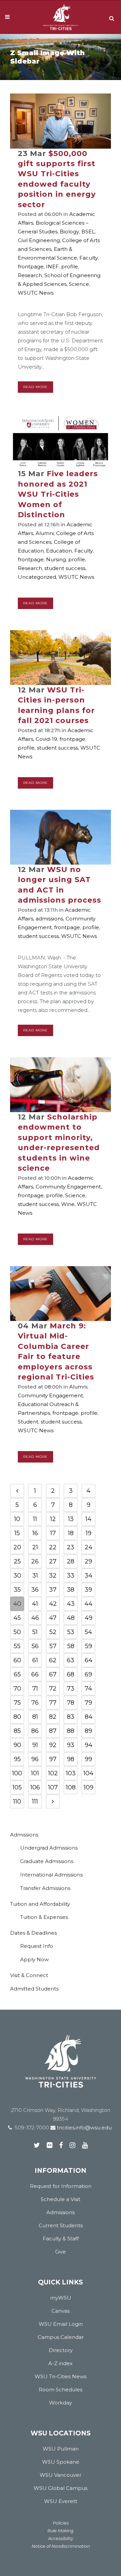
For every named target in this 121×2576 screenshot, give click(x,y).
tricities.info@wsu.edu (84, 2128)
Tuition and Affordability (40, 1904)
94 (89, 1745)
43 (71, 1604)
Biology (69, 232)
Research (30, 275)
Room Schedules (61, 2390)
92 (53, 1745)
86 (35, 1731)
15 (17, 1533)
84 (89, 1717)
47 (53, 1618)
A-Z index (61, 2363)
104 (88, 1773)
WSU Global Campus (61, 2488)
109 (89, 1787)
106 (35, 1787)
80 (17, 1717)
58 (71, 1646)
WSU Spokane (61, 2462)
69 (88, 1674)
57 (53, 1646)
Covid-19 (46, 739)
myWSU (61, 2298)
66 (35, 1674)
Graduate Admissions (47, 1861)
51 (35, 1632)
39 (88, 1590)
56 (35, 1646)
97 (53, 1759)
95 (17, 1759)
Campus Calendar (61, 2337)
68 (71, 1674)
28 (71, 1561)
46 (35, 1618)
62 (53, 1660)
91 (35, 1745)
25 (17, 1561)
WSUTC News (36, 293)
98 (71, 1759)
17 (53, 1533)
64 (89, 1660)
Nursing (56, 559)
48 (71, 1618)
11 (35, 1519)
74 (88, 1689)
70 (17, 1689)
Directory (61, 2350)
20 (17, 1547)
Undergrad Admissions (49, 1848)
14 (88, 1519)
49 (89, 1618)
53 (71, 1632)
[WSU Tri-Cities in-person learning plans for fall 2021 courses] (61, 658)
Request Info (37, 1946)
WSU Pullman (61, 2449)
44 (88, 1604)
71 (35, 1689)
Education (59, 551)
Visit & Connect (29, 1975)
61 (35, 1660)
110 (17, 1802)
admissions (49, 919)
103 (71, 1773)
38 (71, 1590)
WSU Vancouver (61, 2475)
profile (70, 267)
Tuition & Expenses (44, 1917)
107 (53, 1787)
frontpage (31, 267)
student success (65, 568)
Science (79, 284)
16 (35, 1533)
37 (53, 1590)
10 (17, 1519)
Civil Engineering (39, 240)
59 (89, 1646)
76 (35, 1703)
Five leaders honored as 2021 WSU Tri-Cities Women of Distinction (58, 494)
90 (17, 1745)
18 (71, 1533)
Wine (68, 1204)
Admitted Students (34, 1989)
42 (53, 1604)
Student (28, 1422)
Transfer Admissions (45, 1888)
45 (17, 1618)
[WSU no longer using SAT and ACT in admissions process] (61, 837)
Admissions (24, 1835)
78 (71, 1703)
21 (35, 1547)
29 (88, 1561)
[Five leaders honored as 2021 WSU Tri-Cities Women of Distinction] (61, 441)
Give (61, 2252)
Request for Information (61, 2186)
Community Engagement (68, 1187)
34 (89, 1576)
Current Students (61, 2225)
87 (53, 1731)
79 (88, 1703)
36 (35, 1590)
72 (53, 1689)
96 (35, 1759)
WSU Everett (61, 2501)
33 (71, 1576)
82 (53, 1717)
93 (71, 1745)
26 (35, 1561)
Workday (61, 2403)
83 (71, 1717)
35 (17, 1590)
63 (71, 1660)
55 (17, 1646)
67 (53, 1674)
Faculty (89, 258)
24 (89, 1547)
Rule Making (61, 2531)
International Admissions (51, 1875)
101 (35, 1773)
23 (71, 1547)
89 (88, 1731)
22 (53, 1547)
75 (17, 1703)
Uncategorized (37, 577)
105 (17, 1787)
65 (17, 1674)
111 (35, 1802)
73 (71, 1689)
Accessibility (61, 2539)
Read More (35, 387)
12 (53, 1519)
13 (71, 1519)
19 (89, 1533)
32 (53, 1576)
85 (17, 1731)
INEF (52, 267)
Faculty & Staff (61, 2239)
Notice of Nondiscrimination (61, 2546)
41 (35, 1604)
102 (53, 1773)
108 (71, 1787)
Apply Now (34, 1959)
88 (71, 1731)
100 (17, 1773)
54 (88, 1632)
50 (17, 1632)
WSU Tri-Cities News (61, 2376)
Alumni (45, 533)
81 (35, 1717)
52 (53, 1632)
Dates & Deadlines (33, 1933)
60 (17, 1660)
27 (53, 1561)
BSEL (88, 232)
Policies (61, 2523)
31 (35, 1576)
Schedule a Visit (61, 2199)
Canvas (61, 2311)
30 (17, 1576)
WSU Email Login (61, 2324)
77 (53, 1703)
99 (88, 1759)
